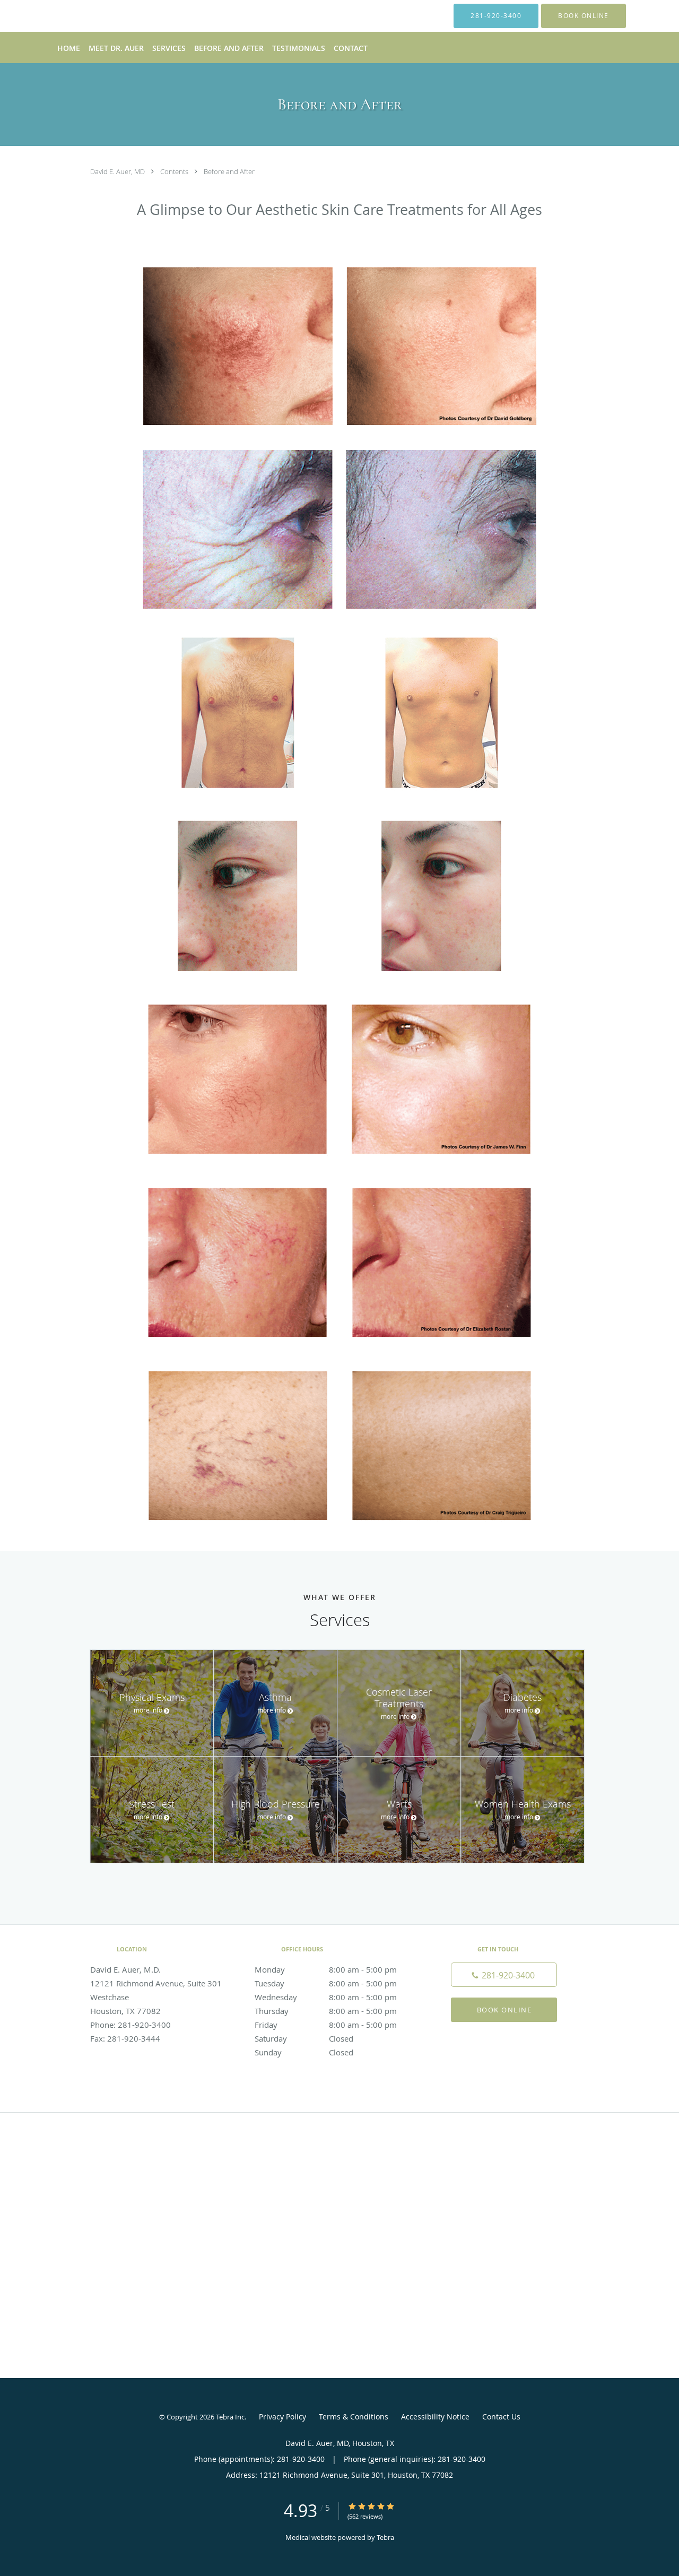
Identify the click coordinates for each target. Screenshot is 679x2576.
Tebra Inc (230, 2417)
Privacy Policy (282, 2417)
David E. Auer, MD (118, 171)
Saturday (304, 2038)
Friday (326, 2025)
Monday (326, 1969)
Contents (175, 171)
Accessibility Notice (435, 2417)
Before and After (229, 171)
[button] (584, 16)
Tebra (385, 2537)
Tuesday (326, 1983)
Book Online (504, 2010)
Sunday (304, 2052)
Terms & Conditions (354, 2417)
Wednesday (326, 1997)
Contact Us (501, 2417)
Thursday (326, 2011)
